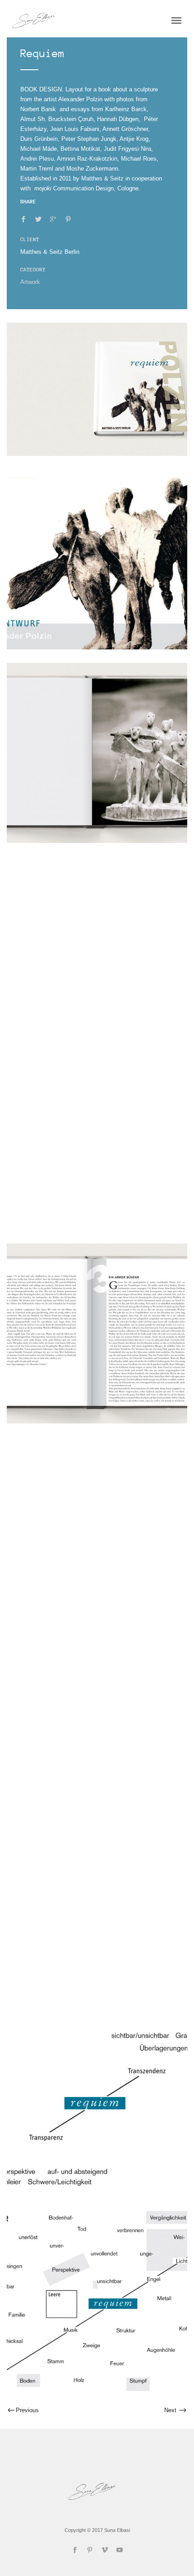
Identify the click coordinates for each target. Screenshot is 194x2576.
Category (33, 270)
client (30, 239)
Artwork (30, 282)
